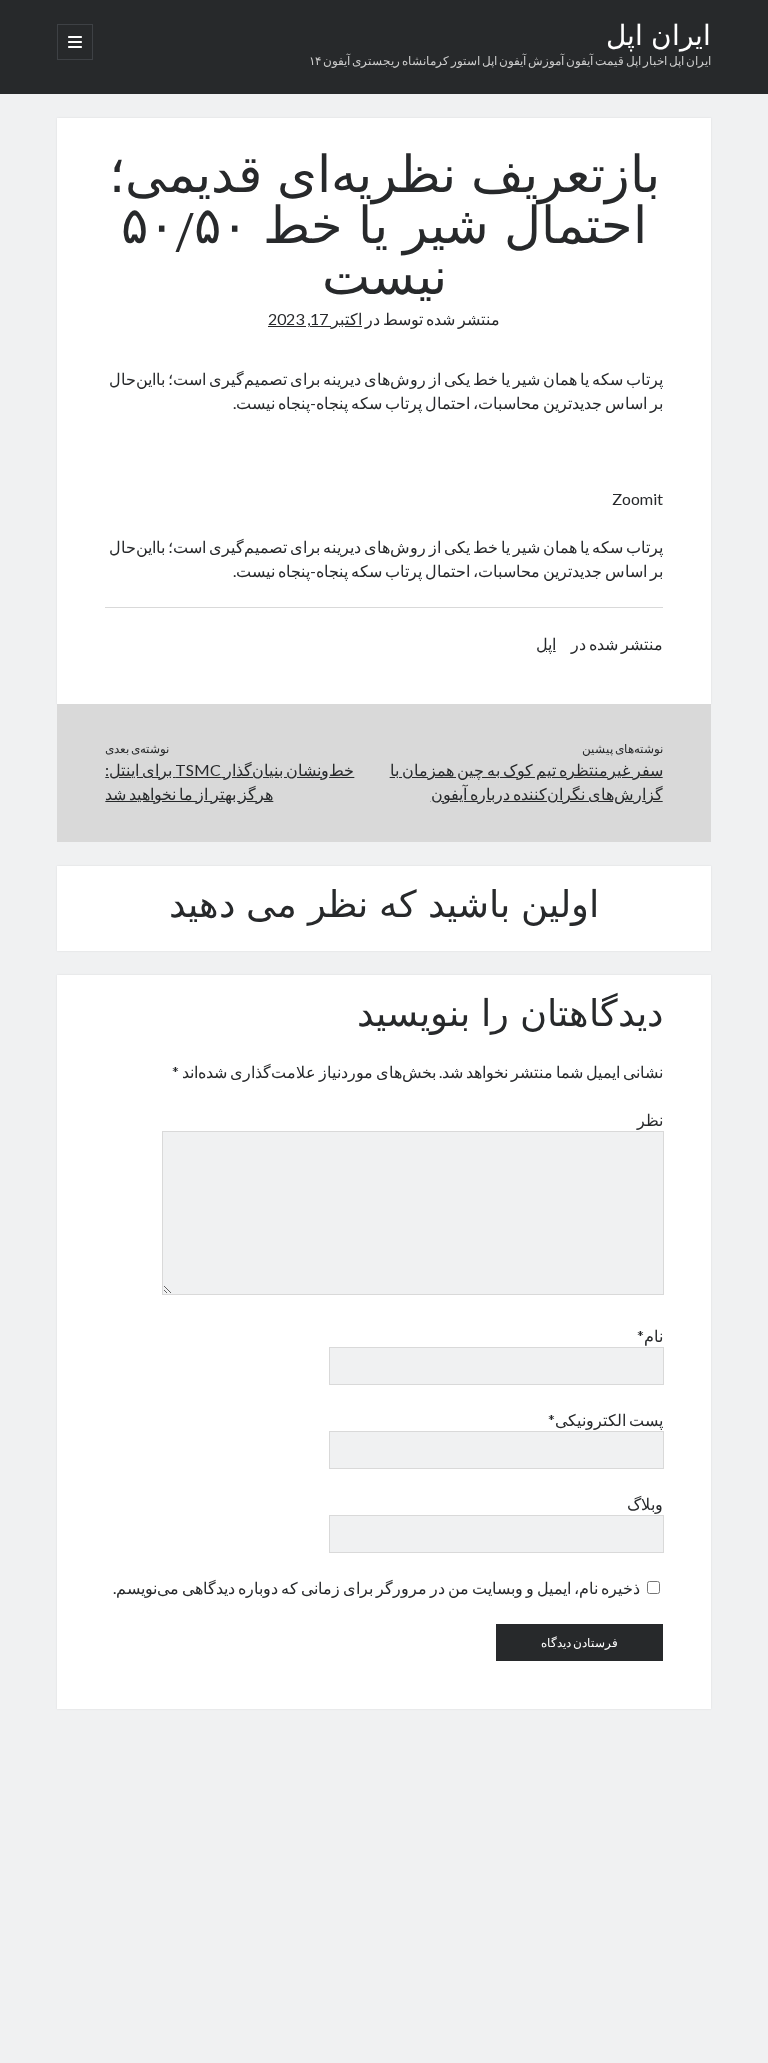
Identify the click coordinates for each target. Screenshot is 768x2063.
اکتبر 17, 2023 (315, 318)
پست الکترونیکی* (605, 1419)
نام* (649, 1335)
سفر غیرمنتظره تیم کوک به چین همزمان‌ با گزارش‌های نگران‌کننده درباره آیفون (526, 781)
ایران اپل (658, 38)
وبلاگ (644, 1503)
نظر (649, 1119)
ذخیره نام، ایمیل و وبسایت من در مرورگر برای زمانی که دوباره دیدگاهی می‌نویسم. (376, 1587)
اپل (546, 643)
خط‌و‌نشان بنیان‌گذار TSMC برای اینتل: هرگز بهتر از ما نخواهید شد (229, 781)
